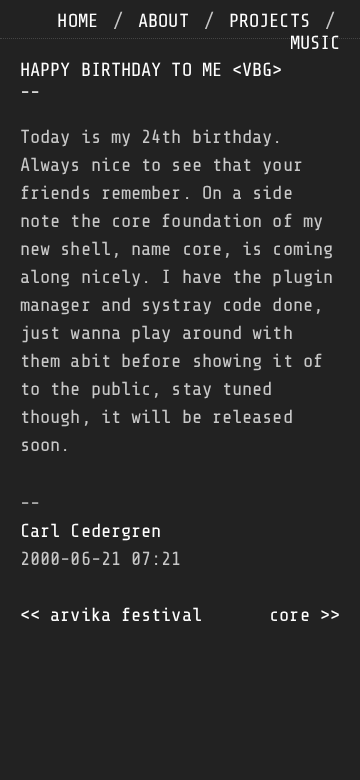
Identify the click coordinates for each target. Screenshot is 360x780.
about (163, 21)
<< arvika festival (111, 615)
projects (269, 21)
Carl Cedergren (90, 531)
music (315, 43)
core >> (304, 615)
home (77, 21)
